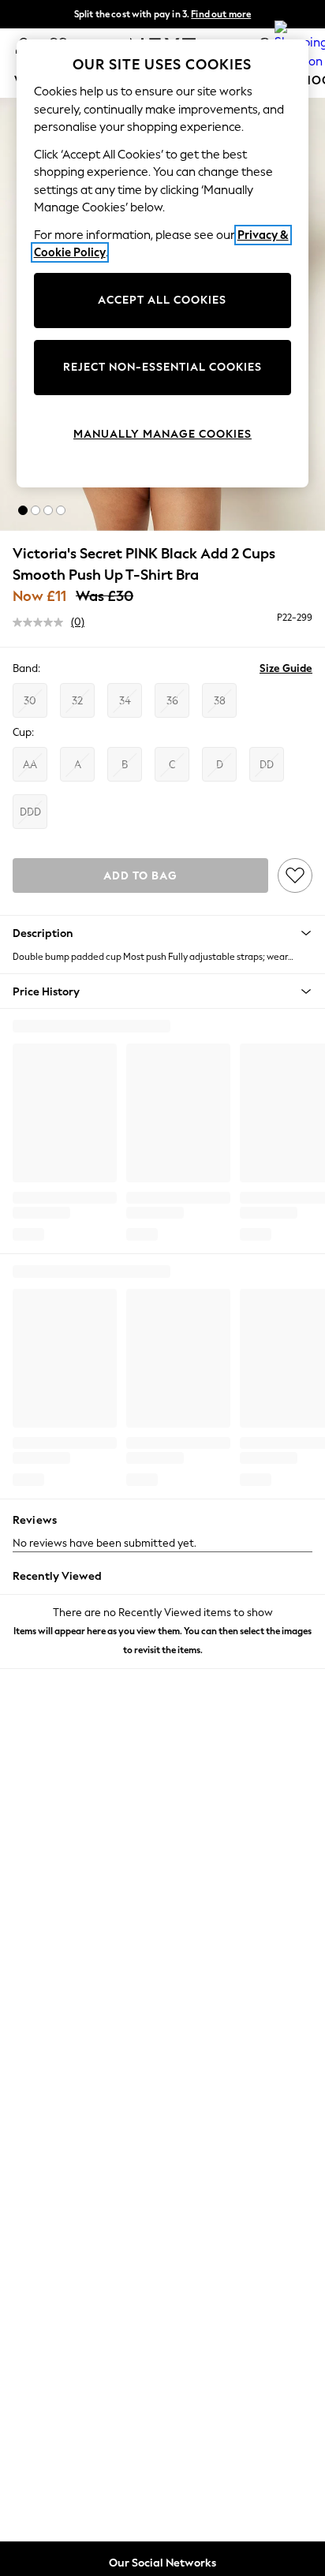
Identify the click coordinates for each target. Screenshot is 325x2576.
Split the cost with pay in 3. (162, 14)
